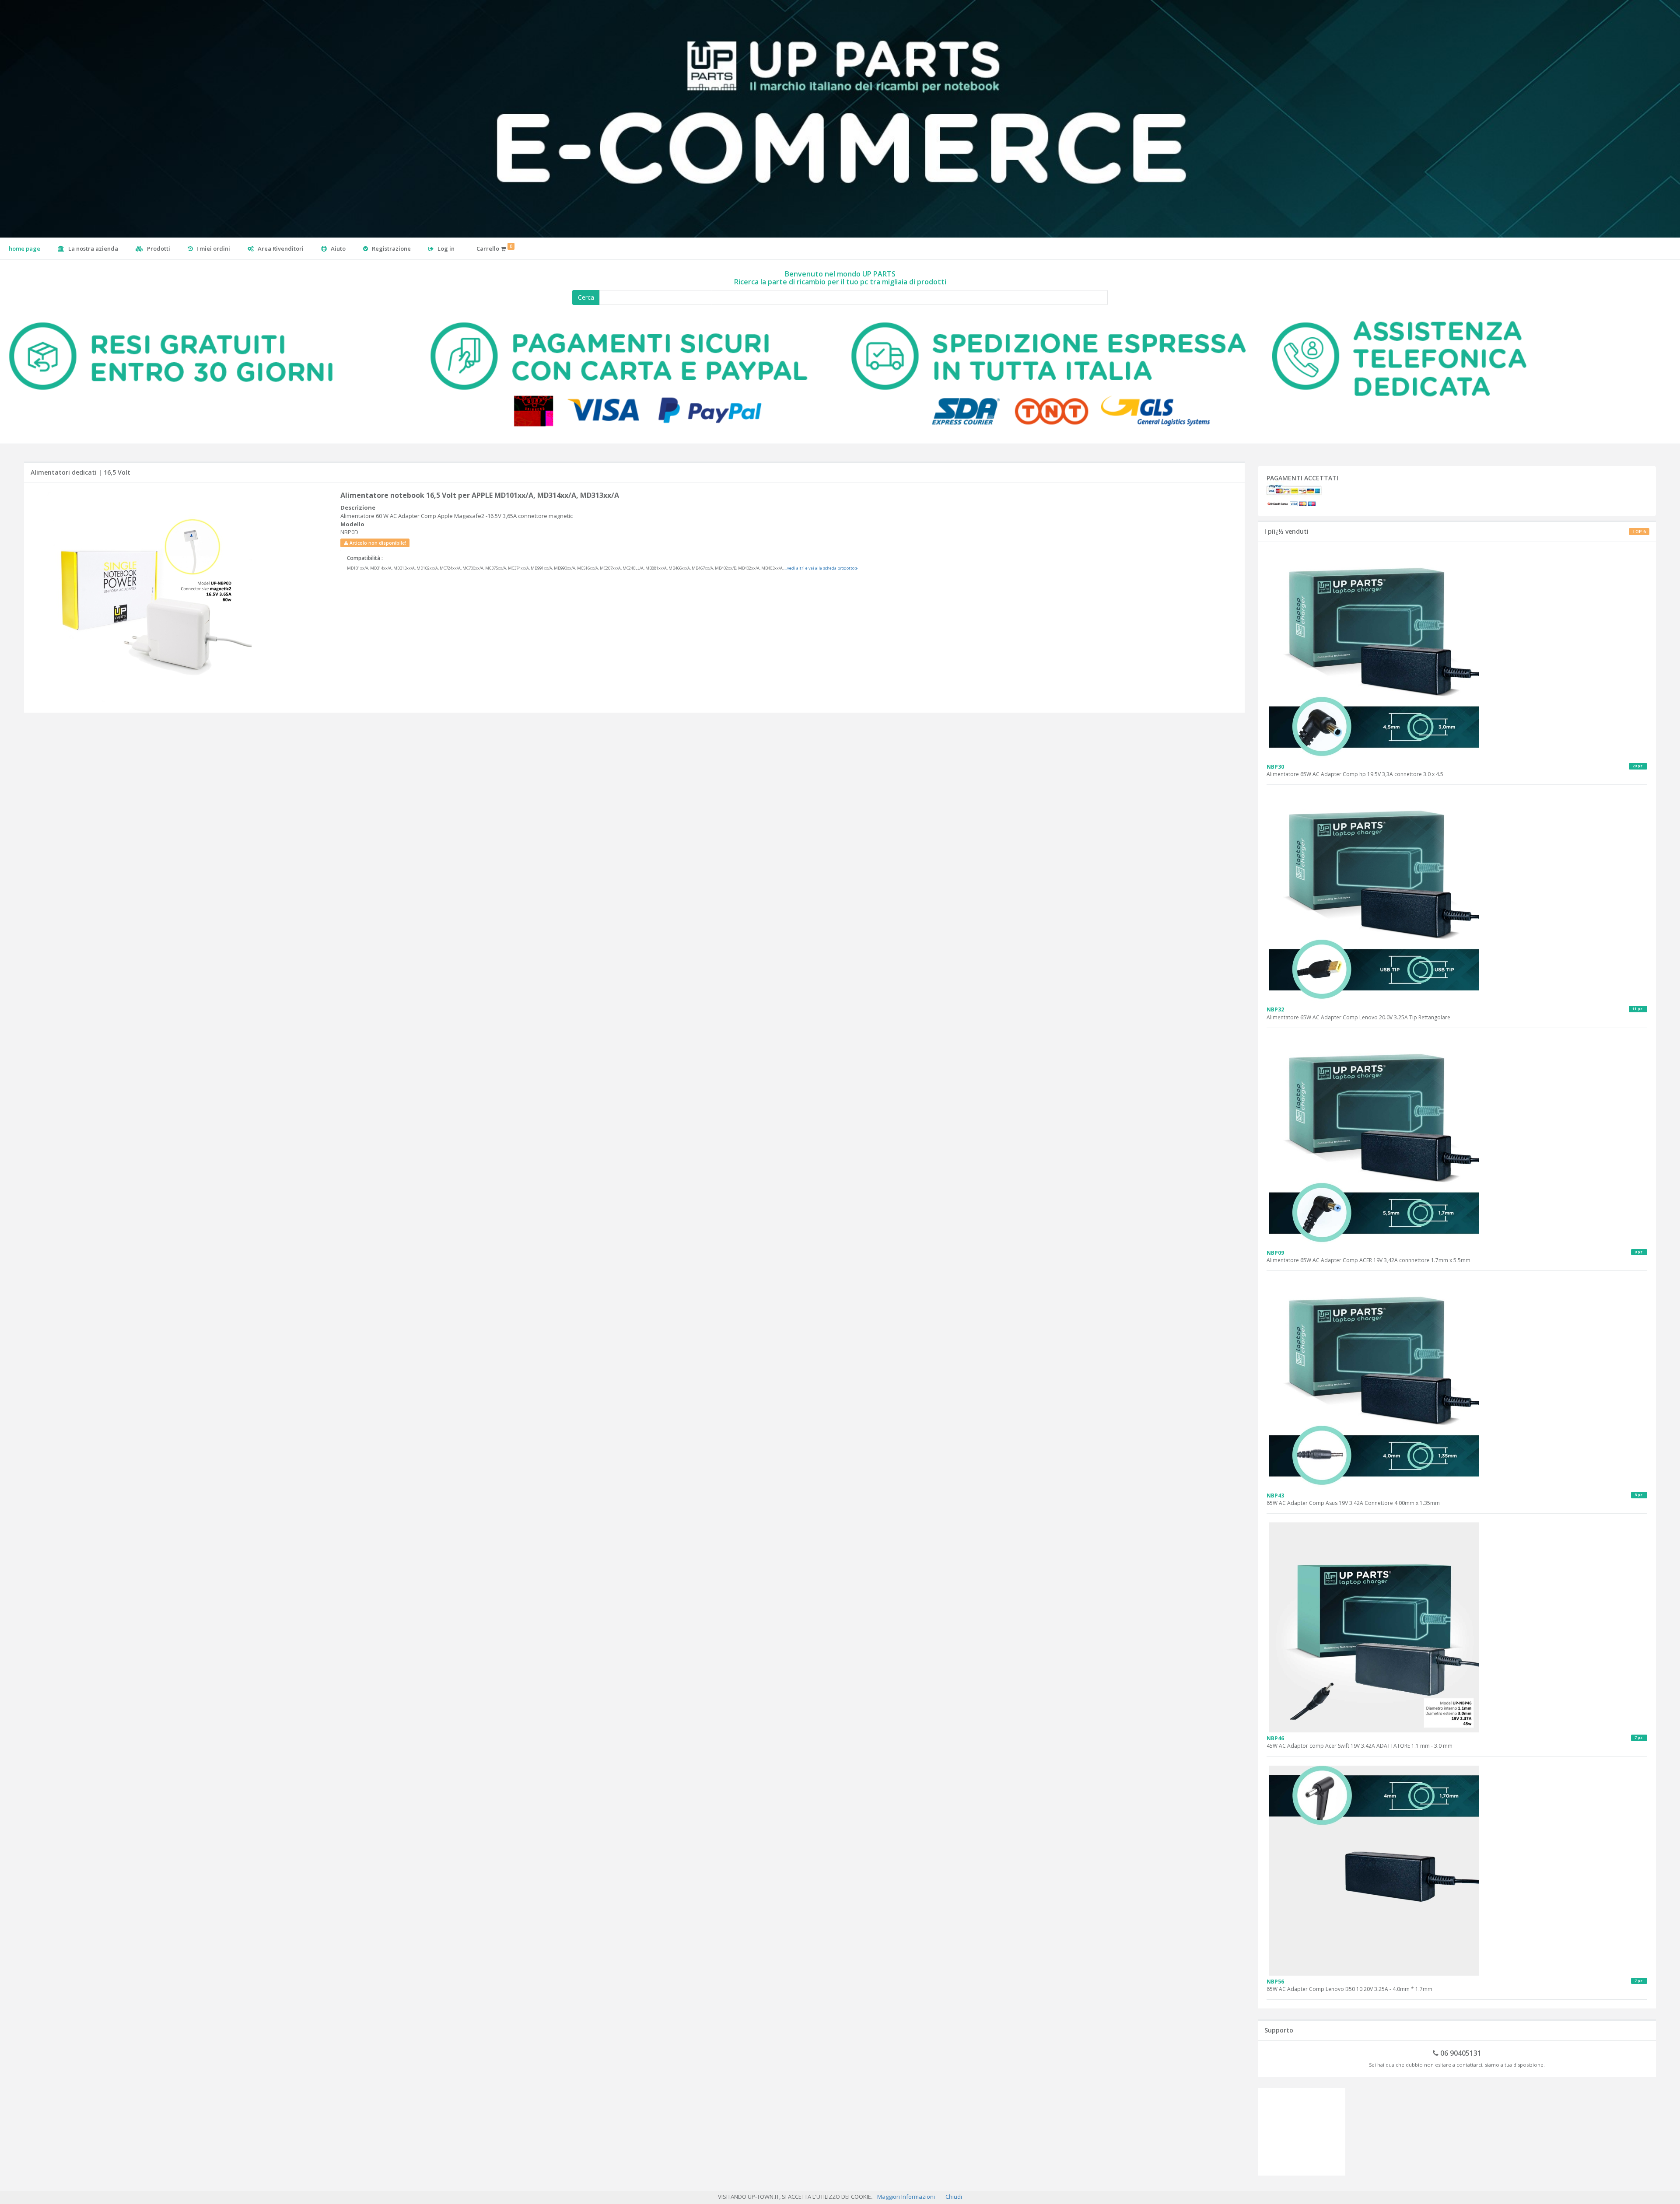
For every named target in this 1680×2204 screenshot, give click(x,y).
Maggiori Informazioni (906, 2197)
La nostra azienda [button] (93, 248)
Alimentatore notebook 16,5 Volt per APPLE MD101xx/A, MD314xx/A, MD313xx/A (480, 495)
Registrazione (391, 248)
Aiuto (338, 248)
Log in (445, 248)
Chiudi (954, 2197)
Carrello (494, 248)
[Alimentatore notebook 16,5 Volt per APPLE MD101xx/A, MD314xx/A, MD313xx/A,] (183, 597)
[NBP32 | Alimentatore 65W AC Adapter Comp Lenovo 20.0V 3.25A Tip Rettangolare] (1457, 899)
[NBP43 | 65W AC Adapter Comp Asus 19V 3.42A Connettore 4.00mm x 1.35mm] (1457, 1385)
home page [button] (24, 248)
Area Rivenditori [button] (280, 248)
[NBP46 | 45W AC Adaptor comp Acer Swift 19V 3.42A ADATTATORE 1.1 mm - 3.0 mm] (1457, 1627)
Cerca (586, 297)
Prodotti (158, 248)
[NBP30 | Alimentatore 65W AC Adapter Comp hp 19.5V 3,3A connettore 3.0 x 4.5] (1457, 656)
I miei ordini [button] (213, 248)
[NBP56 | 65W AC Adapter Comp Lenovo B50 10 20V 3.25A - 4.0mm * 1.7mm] (1457, 1871)
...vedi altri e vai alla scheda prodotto (820, 568)
